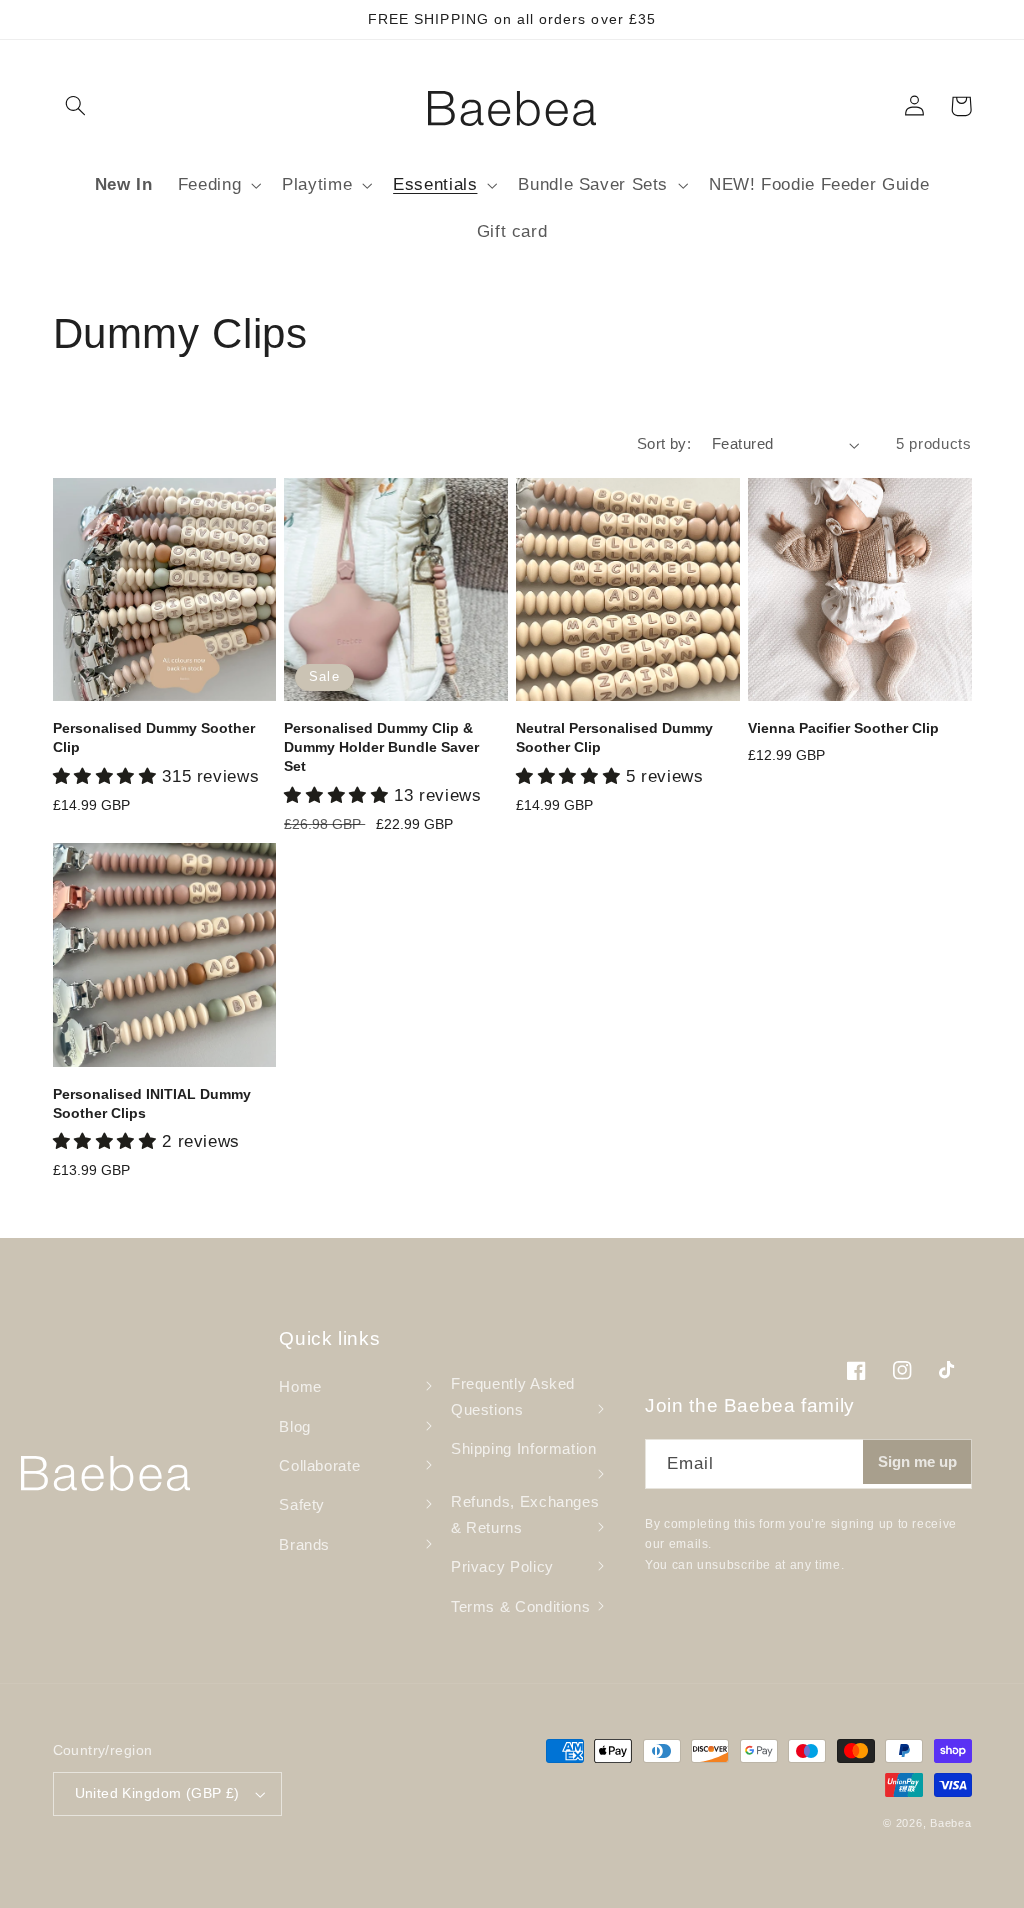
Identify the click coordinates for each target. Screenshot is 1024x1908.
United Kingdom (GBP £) (157, 1793)
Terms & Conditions (520, 1607)
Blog (295, 1427)
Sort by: (664, 444)
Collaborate (319, 1466)
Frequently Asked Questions (513, 1397)
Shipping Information (524, 1449)
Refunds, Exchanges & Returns (525, 1515)
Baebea (950, 1823)
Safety (302, 1505)
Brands (304, 1545)
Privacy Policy (502, 1567)
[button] (76, 106)
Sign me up (917, 1461)
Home (300, 1387)
